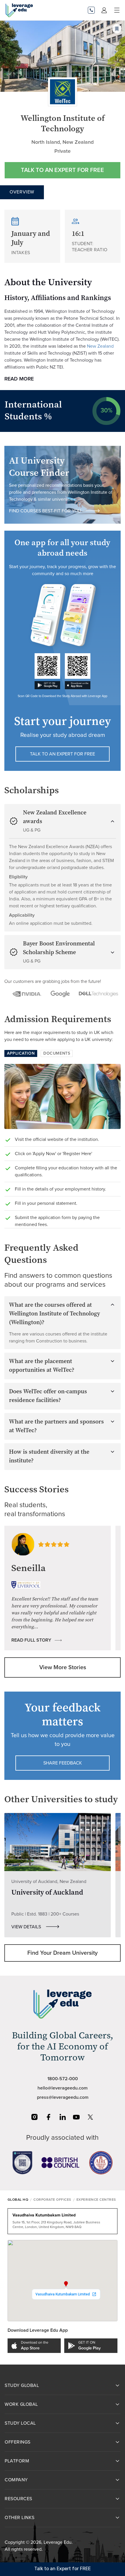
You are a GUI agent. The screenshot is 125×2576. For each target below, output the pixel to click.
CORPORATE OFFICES (52, 2200)
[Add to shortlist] (117, 29)
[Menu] (117, 10)
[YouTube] (76, 2117)
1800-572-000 (63, 2079)
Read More (19, 379)
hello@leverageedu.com (63, 2088)
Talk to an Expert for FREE (63, 170)
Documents (57, 1053)
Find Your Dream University (63, 1953)
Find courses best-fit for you (45, 511)
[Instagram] (35, 2117)
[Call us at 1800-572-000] (91, 10)
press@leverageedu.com (63, 2097)
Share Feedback (63, 1763)
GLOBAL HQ (18, 2200)
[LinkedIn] (63, 2117)
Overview (22, 192)
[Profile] (104, 10)
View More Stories (63, 1667)
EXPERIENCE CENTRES (96, 2200)
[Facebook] (49, 2117)
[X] (90, 2117)
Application (21, 1053)
